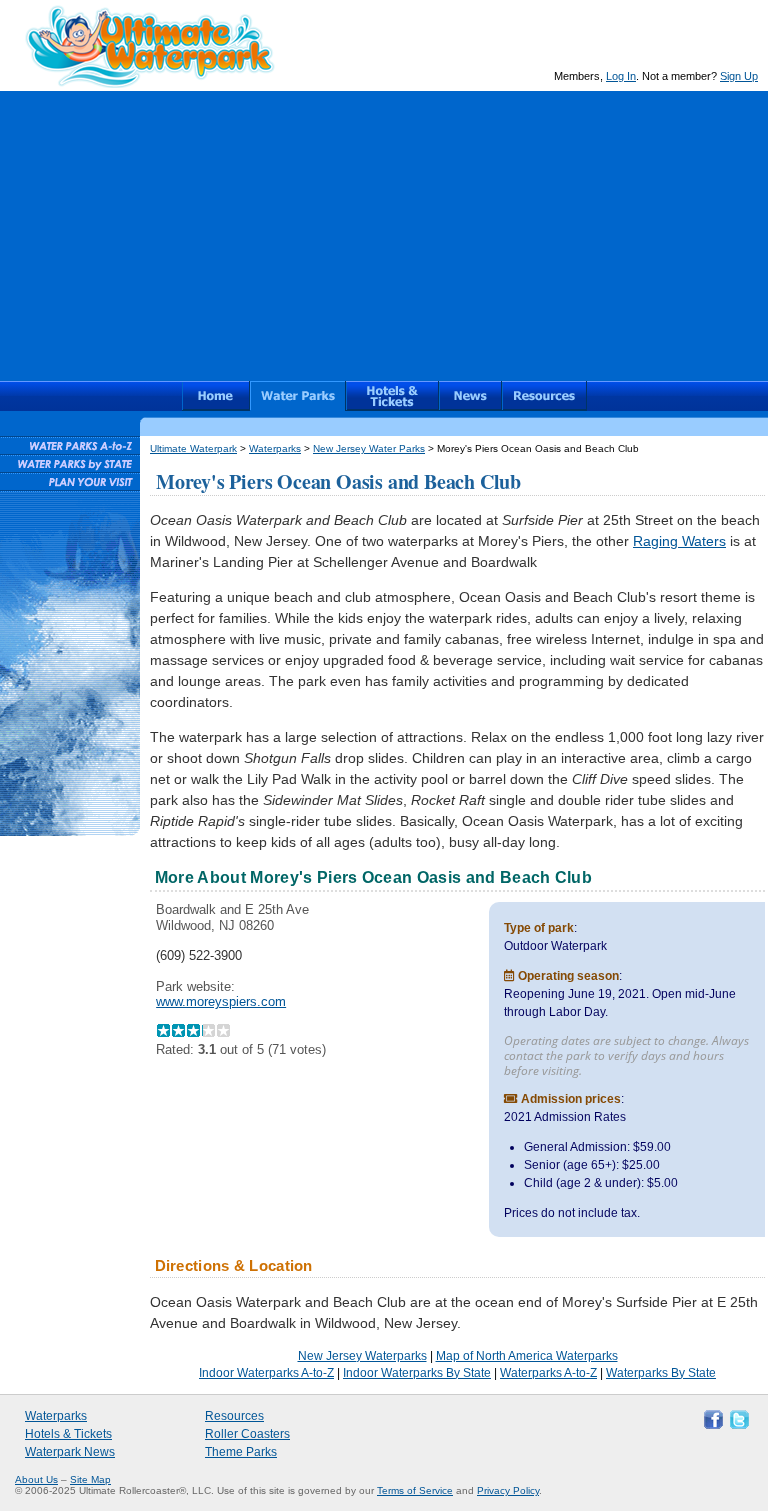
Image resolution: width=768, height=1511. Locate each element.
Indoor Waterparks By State (417, 1373)
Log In (621, 76)
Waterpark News (70, 1452)
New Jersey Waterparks (362, 1356)
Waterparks (298, 396)
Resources (544, 396)
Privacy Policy (508, 1490)
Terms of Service (415, 1490)
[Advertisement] (384, 231)
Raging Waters (679, 541)
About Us (36, 1479)
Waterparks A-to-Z (548, 1373)
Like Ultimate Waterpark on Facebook (711, 1418)
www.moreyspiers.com (221, 1001)
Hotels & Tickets (68, 1434)
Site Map (90, 1479)
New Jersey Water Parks (369, 448)
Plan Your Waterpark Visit (69, 481)
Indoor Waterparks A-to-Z (266, 1373)
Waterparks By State (661, 1373)
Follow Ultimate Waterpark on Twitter (737, 1418)
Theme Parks (241, 1452)
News (470, 396)
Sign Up (739, 76)
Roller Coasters (247, 1434)
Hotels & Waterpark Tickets (392, 396)
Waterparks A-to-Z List (69, 445)
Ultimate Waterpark (150, 46)
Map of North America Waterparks (527, 1356)
